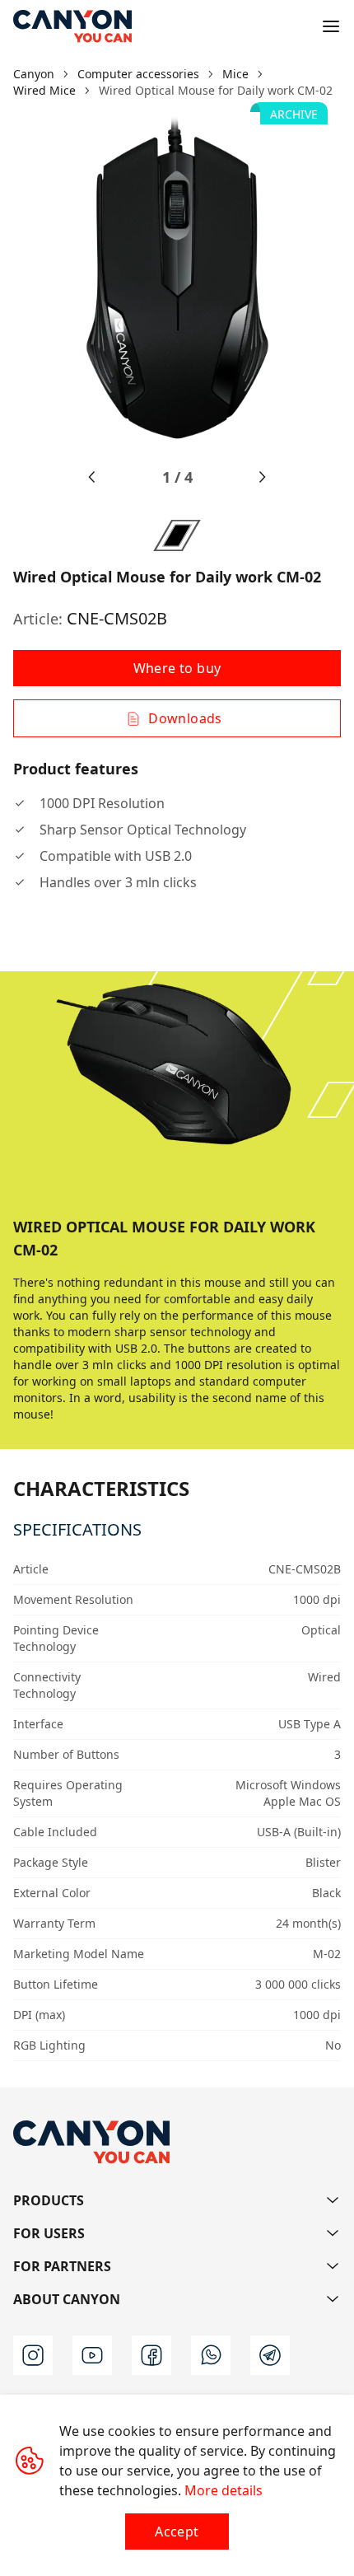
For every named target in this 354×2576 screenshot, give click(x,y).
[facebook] (151, 2355)
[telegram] (270, 2355)
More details (224, 2490)
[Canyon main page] (72, 26)
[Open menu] (331, 26)
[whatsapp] (211, 2355)
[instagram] (33, 2355)
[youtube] (92, 2355)
